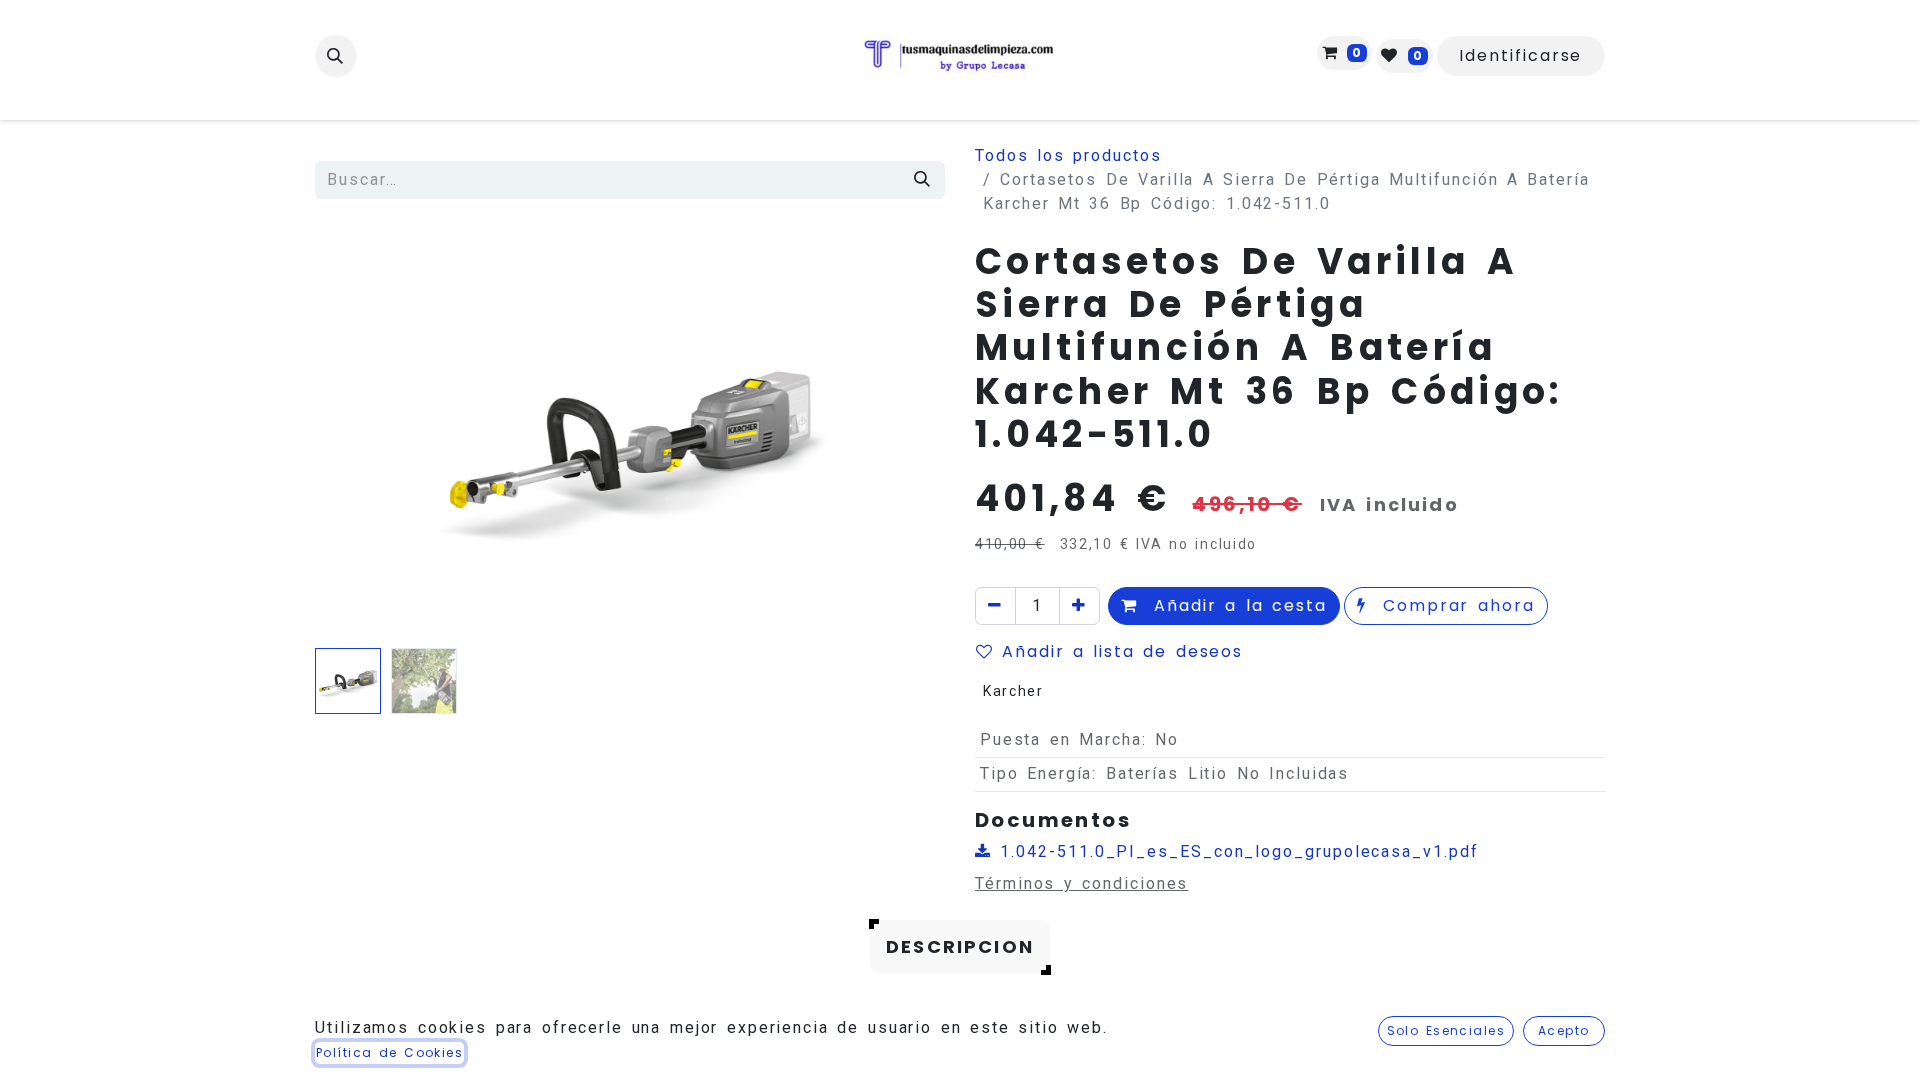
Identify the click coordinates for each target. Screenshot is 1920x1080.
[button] (336, 56)
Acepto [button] (1564, 1030)
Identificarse (1520, 55)
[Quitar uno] (995, 606)
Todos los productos (1068, 155)
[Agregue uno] (1079, 606)
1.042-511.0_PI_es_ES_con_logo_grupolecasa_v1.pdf (1235, 851)
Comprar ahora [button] (1455, 605)
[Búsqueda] (923, 180)
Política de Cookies (389, 1052)
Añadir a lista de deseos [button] (1122, 651)
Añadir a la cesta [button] (1236, 605)
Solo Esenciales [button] (1446, 1030)
